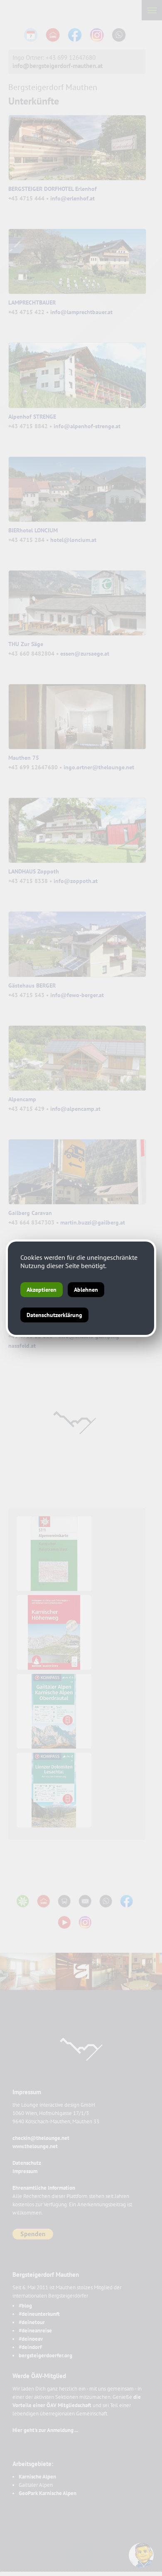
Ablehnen (86, 1290)
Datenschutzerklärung (54, 1315)
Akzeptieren (42, 1290)
